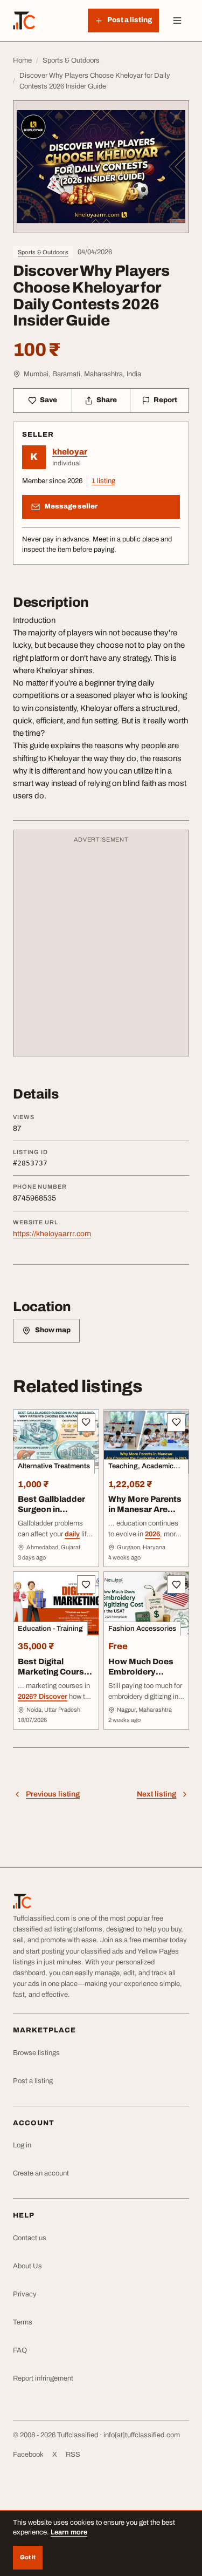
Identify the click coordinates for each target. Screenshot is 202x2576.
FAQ (20, 2350)
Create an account (41, 2173)
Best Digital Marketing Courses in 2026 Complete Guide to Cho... (56, 1677)
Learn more (69, 2532)
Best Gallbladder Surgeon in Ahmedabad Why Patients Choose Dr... (52, 1519)
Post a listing (33, 2081)
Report (165, 400)
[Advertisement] (101, 948)
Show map (53, 1330)
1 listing (103, 481)
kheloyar (70, 452)
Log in (22, 2145)
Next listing (156, 1794)
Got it (28, 2557)
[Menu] (177, 21)
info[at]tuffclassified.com (142, 2435)
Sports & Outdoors (43, 252)
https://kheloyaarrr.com (52, 1234)
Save (48, 400)
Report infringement (43, 2378)
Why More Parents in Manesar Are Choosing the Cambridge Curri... (145, 1514)
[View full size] (101, 167)
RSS (73, 2455)
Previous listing (53, 1794)
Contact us (30, 2238)
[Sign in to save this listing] (86, 1422)
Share (107, 400)
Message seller (71, 506)
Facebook (28, 2455)
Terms (23, 2322)
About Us (27, 2266)
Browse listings (36, 2053)
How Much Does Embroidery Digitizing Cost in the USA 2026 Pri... (145, 1677)
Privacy (25, 2294)
